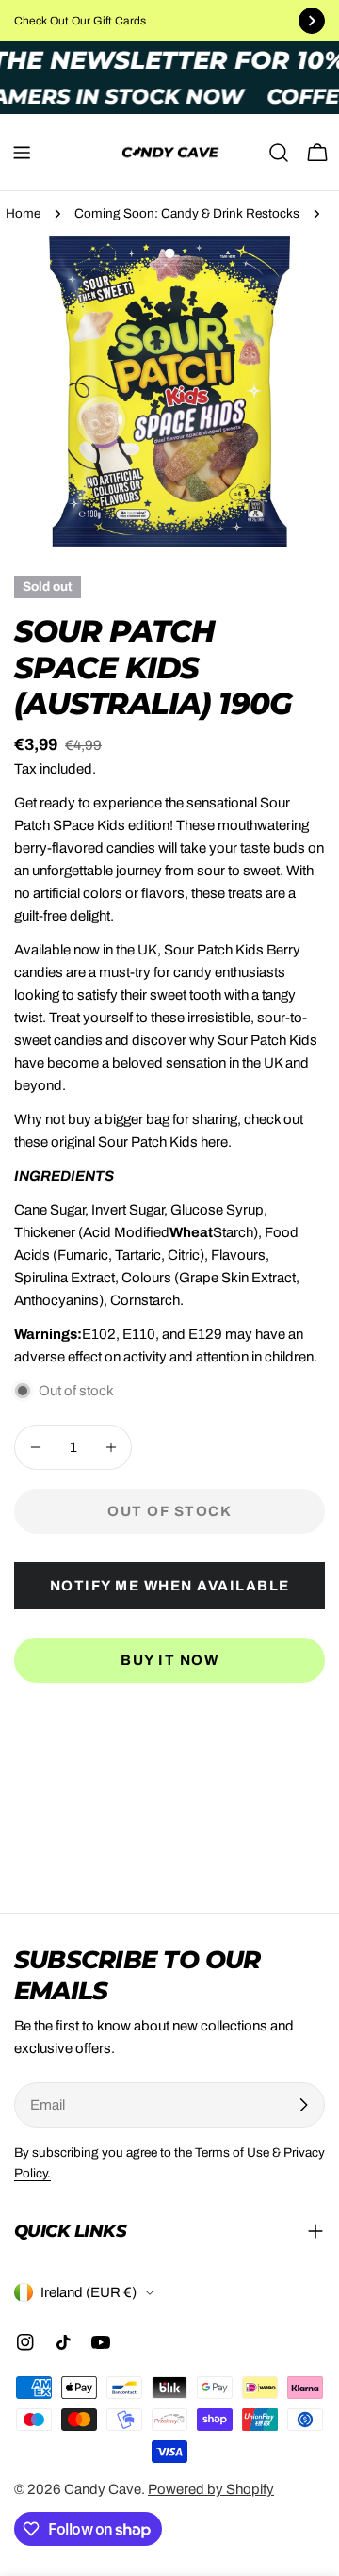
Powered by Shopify (211, 2489)
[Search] (279, 153)
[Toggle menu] (22, 153)
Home (23, 213)
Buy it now (169, 1660)
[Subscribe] (303, 2105)
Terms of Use (232, 2152)
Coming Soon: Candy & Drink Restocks (187, 213)
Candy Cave (103, 2489)
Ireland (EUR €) (89, 2292)
